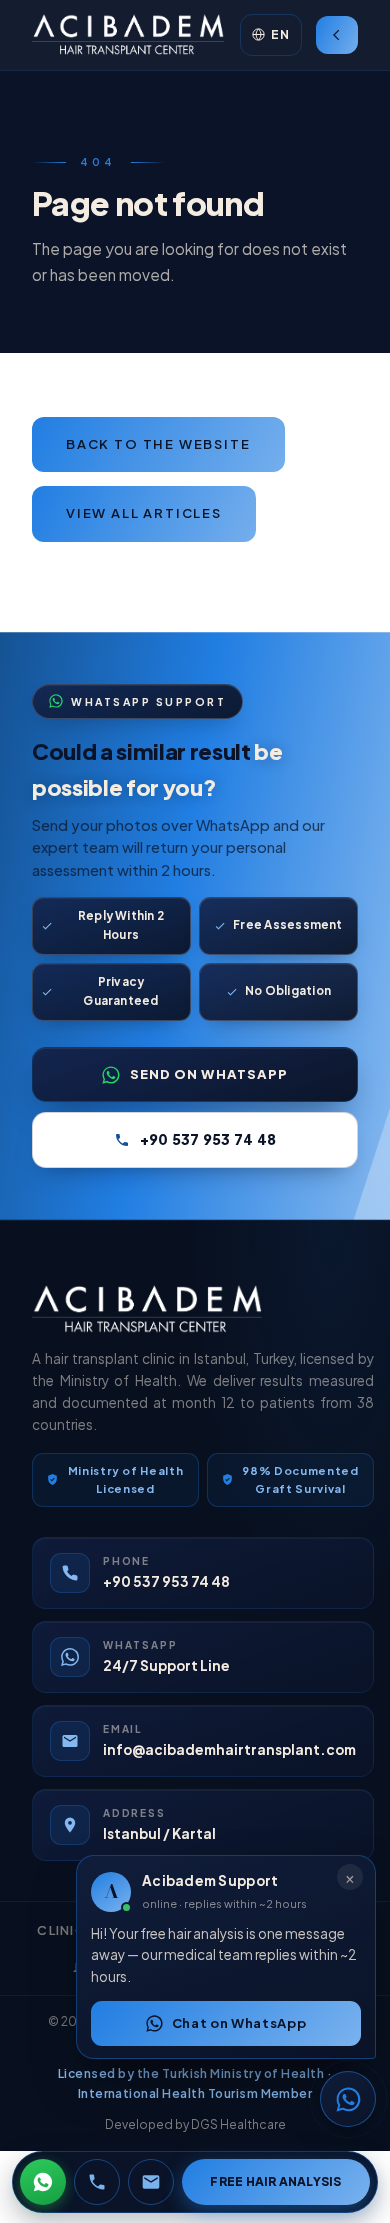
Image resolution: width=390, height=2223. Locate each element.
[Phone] (97, 2182)
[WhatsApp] (43, 2182)
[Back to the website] (337, 35)
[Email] (151, 2182)
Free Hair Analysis (275, 2181)
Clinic (61, 1930)
